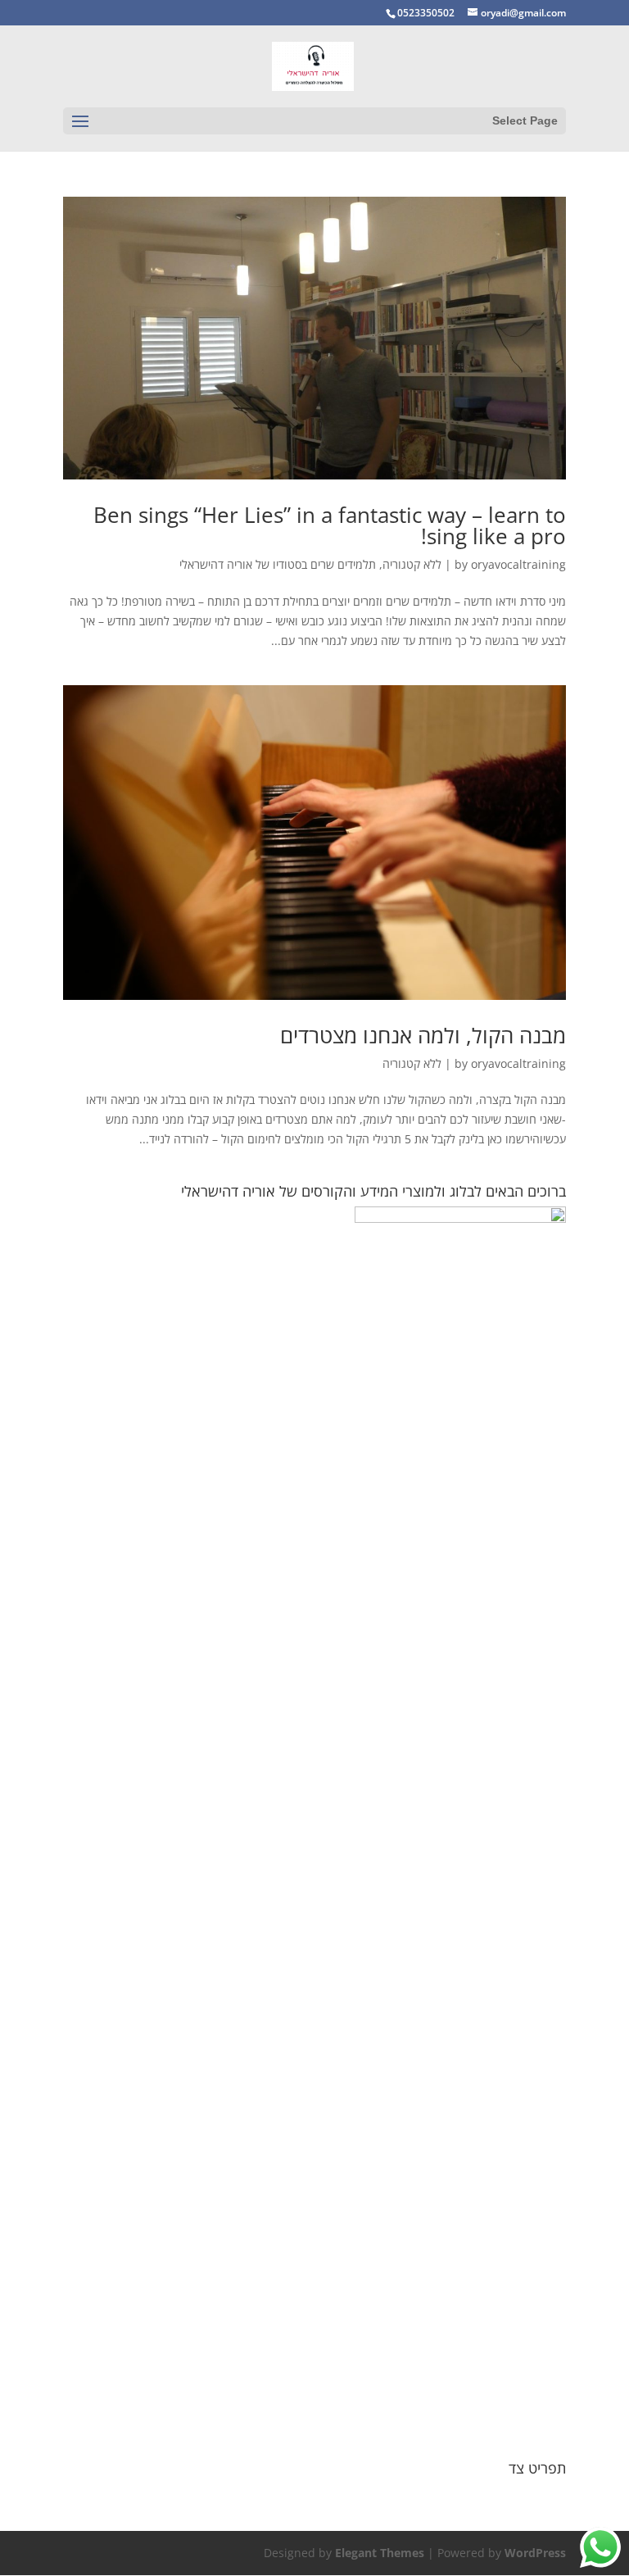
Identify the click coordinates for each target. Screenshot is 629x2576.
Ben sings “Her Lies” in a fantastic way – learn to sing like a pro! (330, 525)
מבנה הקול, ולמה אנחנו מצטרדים (423, 1035)
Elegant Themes (380, 2553)
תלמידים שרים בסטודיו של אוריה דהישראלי (278, 564)
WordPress (535, 2553)
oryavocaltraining (518, 564)
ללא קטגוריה (412, 564)
